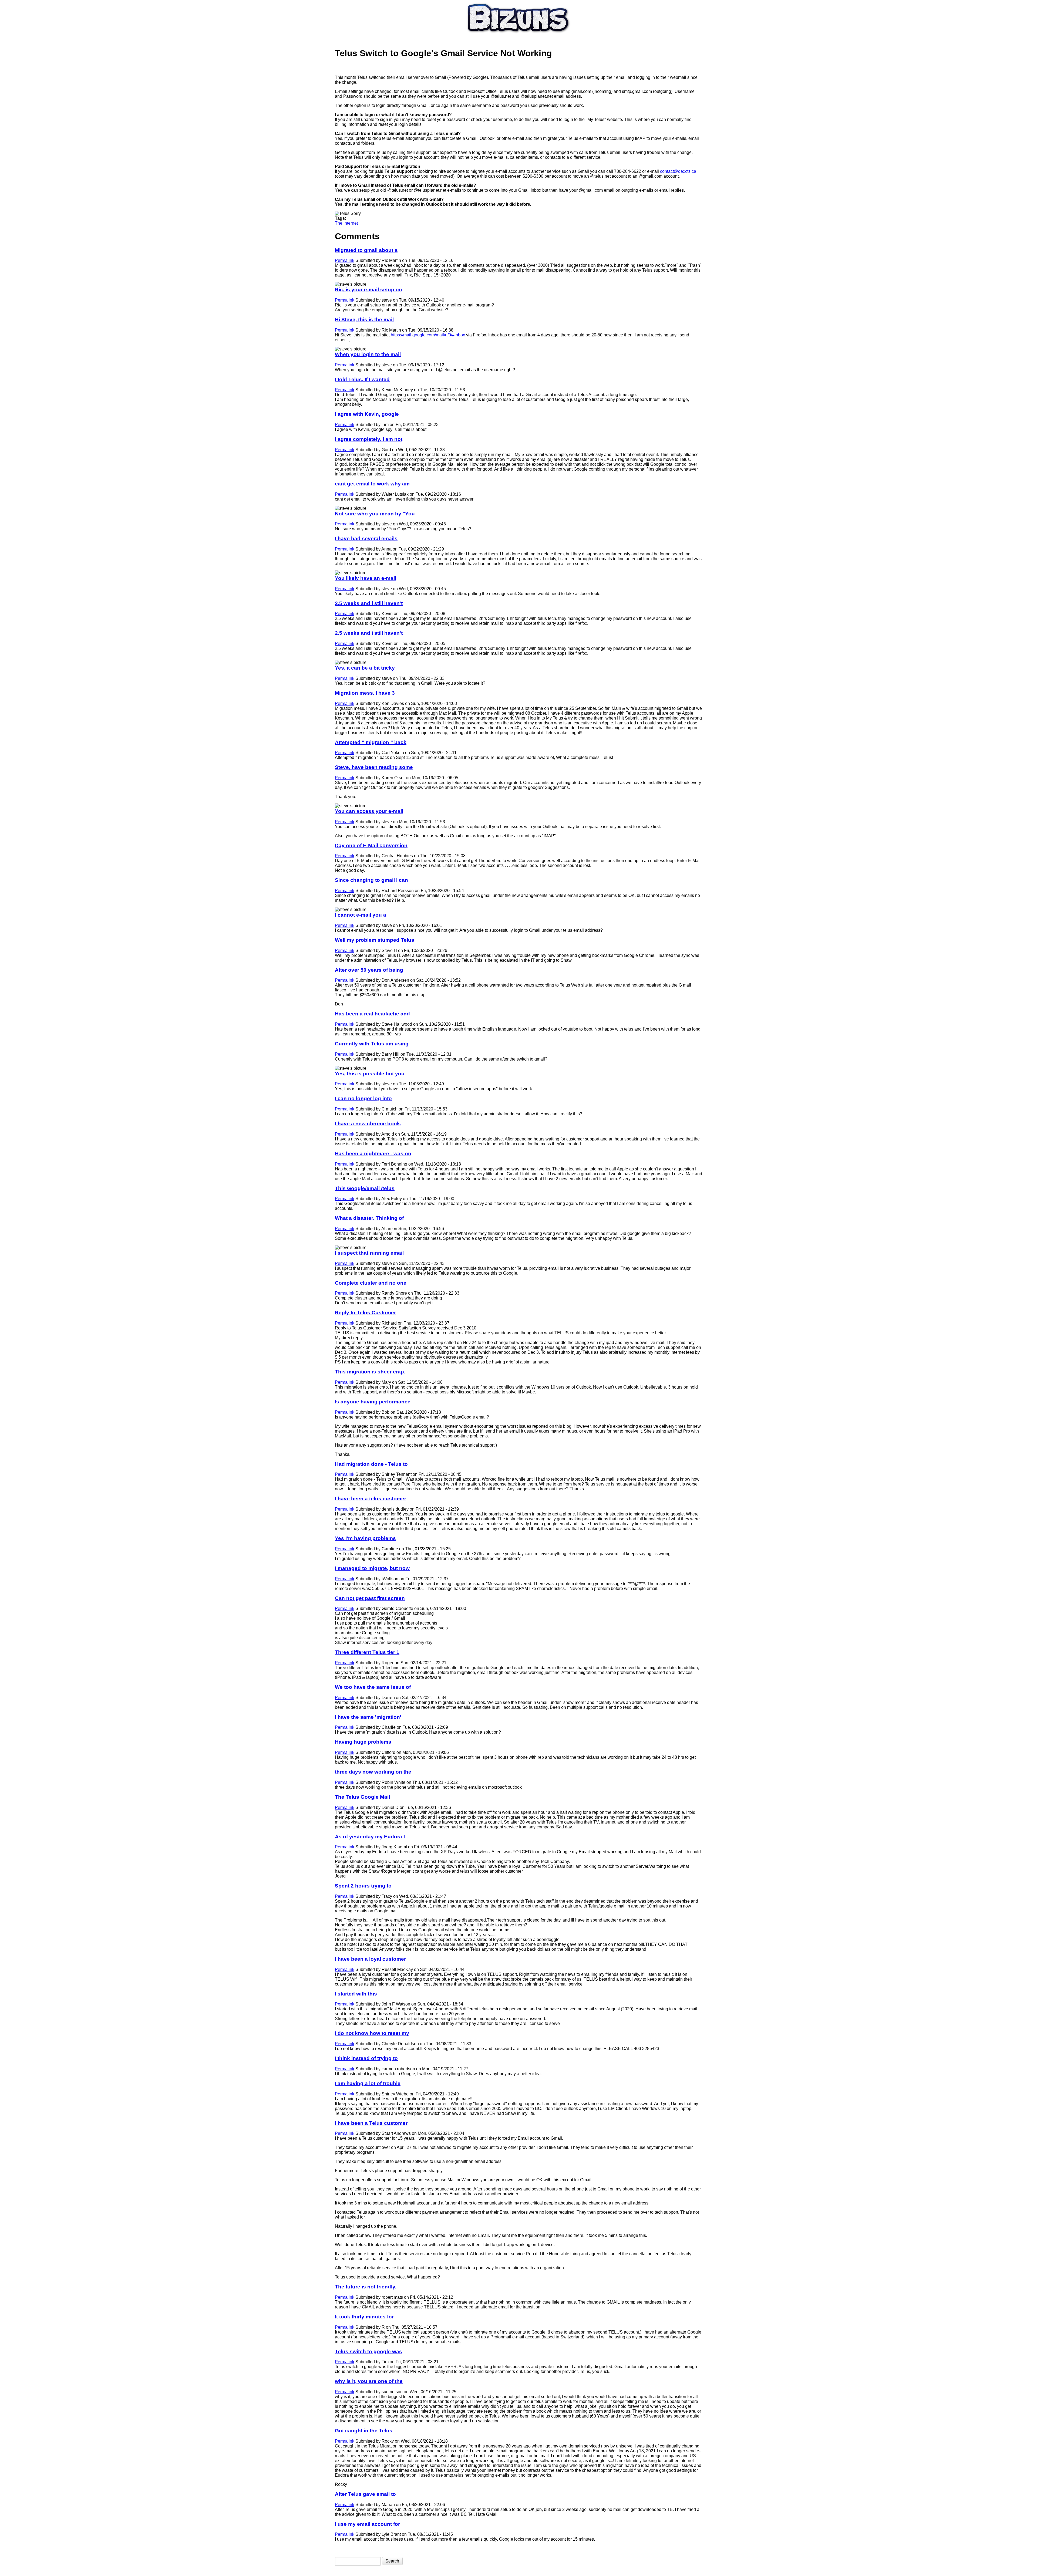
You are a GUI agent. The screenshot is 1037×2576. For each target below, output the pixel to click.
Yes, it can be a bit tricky (365, 668)
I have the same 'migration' (368, 1717)
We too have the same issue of (373, 1687)
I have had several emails (366, 539)
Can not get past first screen (370, 1598)
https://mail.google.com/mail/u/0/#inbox (428, 335)
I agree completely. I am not (369, 439)
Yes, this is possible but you (370, 1074)
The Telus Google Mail (362, 1797)
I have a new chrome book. (368, 1124)
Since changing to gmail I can (371, 880)
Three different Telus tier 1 (367, 1652)
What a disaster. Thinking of (369, 1218)
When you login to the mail (368, 354)
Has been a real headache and (372, 1014)
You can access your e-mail (369, 811)
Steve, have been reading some (374, 767)
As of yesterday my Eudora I (370, 1837)
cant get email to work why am (372, 484)
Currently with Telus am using (372, 1044)
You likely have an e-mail (366, 578)
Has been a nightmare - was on (373, 1154)
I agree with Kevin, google (367, 414)
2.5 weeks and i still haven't (369, 603)
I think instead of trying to (366, 2058)
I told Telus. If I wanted (362, 379)
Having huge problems (363, 1742)
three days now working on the (373, 1772)
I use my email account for (367, 2524)
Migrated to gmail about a (366, 250)
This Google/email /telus (365, 1188)
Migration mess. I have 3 (365, 693)
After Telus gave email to (365, 2494)
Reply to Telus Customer (365, 1313)
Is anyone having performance (373, 1402)
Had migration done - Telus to (371, 1464)
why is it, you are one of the (369, 2381)
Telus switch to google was (368, 2352)
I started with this (356, 1994)
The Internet (346, 223)
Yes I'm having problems (365, 1538)
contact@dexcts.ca (678, 171)
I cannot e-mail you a (361, 915)
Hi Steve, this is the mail (364, 320)
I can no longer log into (363, 1098)
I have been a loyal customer (370, 1959)
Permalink (345, 260)
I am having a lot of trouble (368, 2083)
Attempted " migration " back (371, 742)
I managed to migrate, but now (372, 1568)
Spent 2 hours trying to (363, 1886)
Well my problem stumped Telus (375, 940)
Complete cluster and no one (371, 1283)
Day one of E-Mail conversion (371, 845)
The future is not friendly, (366, 2287)
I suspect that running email (369, 1253)
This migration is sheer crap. (370, 1372)
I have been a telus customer (371, 1499)
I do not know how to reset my (372, 2033)
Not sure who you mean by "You (375, 514)
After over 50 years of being (369, 970)
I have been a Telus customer (371, 2123)
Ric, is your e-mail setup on (368, 290)
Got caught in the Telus (364, 2431)
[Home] (518, 35)
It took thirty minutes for (364, 2317)
